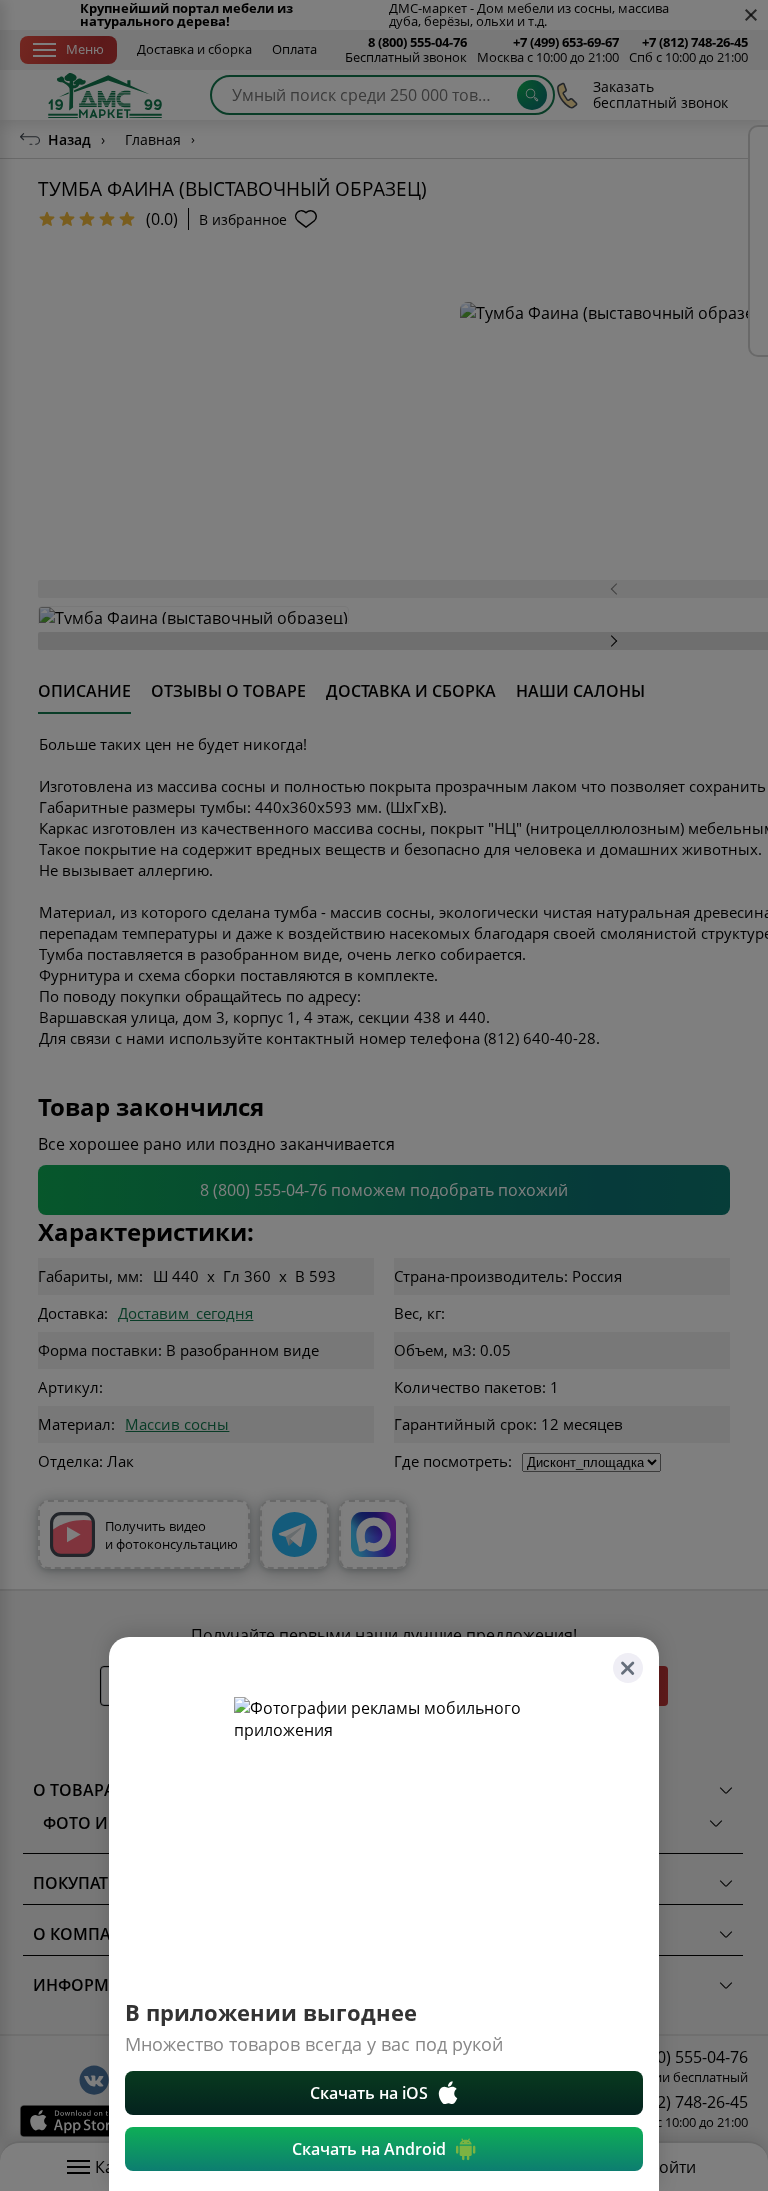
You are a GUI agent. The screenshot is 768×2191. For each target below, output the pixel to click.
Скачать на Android (369, 2149)
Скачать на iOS (369, 2093)
